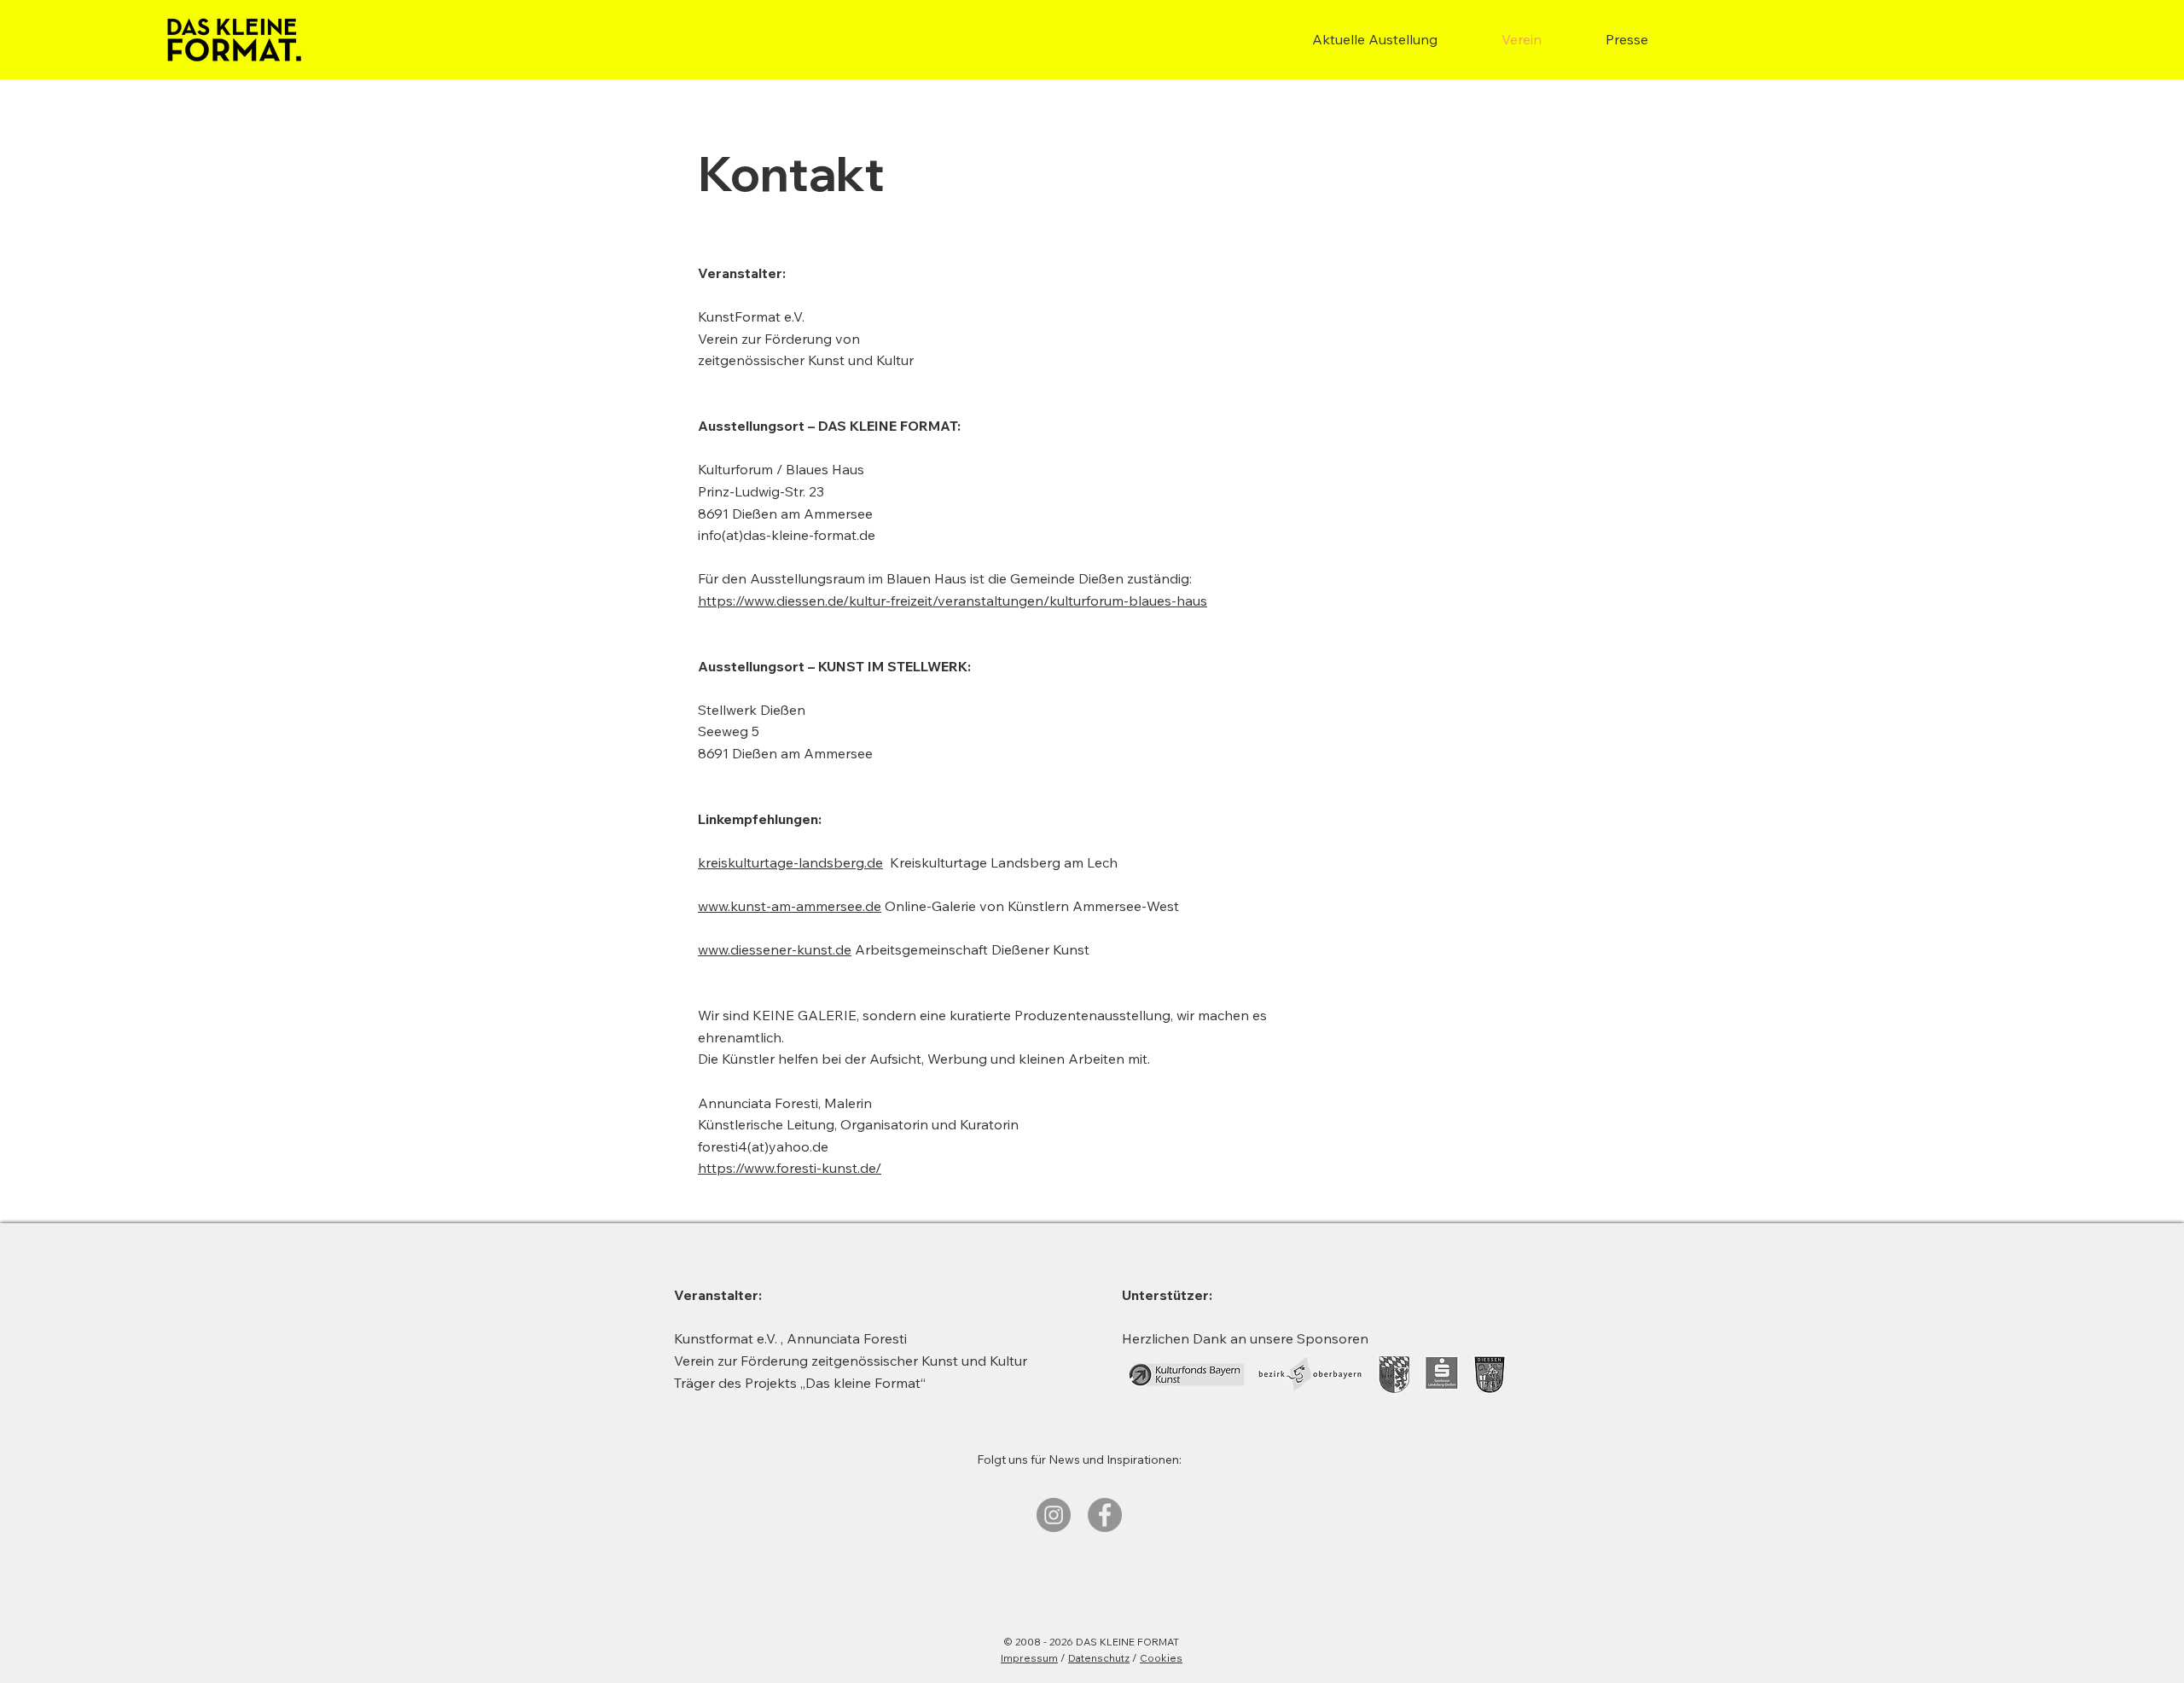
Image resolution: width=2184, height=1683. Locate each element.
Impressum (1029, 1658)
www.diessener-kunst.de (775, 949)
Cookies (1161, 1658)
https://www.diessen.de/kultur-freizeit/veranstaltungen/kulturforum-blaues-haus (953, 601)
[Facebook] (1105, 1515)
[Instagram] (1054, 1515)
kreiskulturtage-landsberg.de (790, 862)
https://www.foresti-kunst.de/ (790, 1168)
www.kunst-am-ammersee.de (790, 906)
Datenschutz (1099, 1658)
